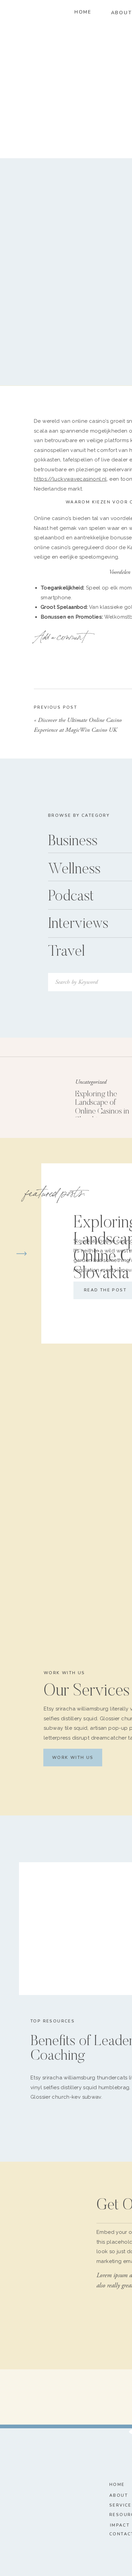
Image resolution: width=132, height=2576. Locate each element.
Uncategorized (91, 1082)
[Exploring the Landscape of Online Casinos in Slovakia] (39, 1096)
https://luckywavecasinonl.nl (70, 479)
